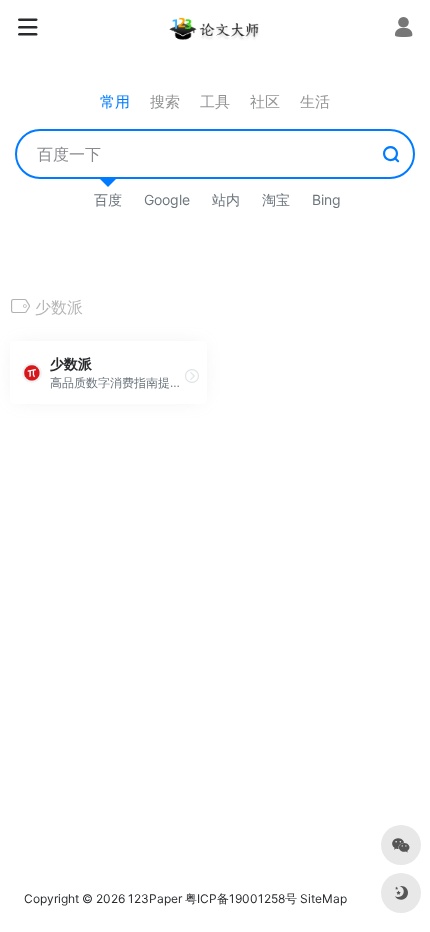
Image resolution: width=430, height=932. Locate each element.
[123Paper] (215, 28)
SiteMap (323, 898)
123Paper (155, 898)
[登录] (403, 29)
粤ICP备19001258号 (241, 898)
